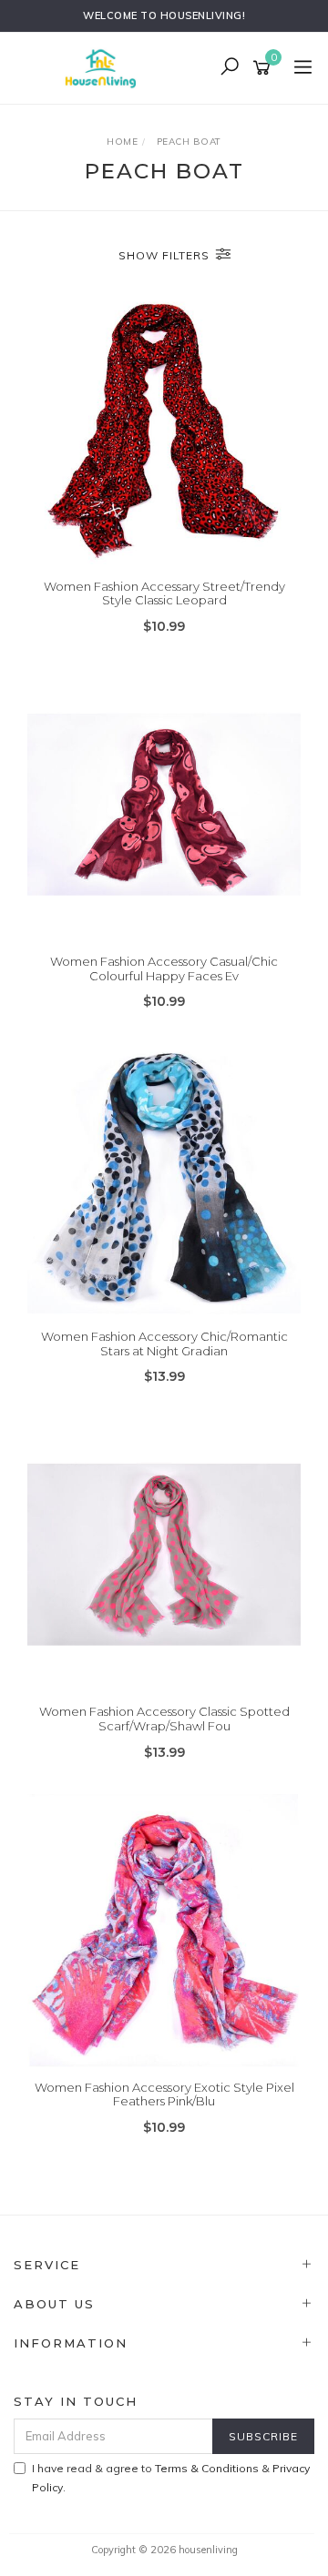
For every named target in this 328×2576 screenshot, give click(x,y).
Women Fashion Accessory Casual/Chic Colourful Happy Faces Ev (164, 969)
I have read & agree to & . (171, 2478)
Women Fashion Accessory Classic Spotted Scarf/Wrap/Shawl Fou (164, 1719)
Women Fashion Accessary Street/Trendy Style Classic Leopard (164, 593)
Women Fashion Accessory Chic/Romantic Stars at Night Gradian (164, 1344)
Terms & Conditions (207, 2468)
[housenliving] (105, 66)
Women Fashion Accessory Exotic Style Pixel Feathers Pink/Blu (164, 2094)
